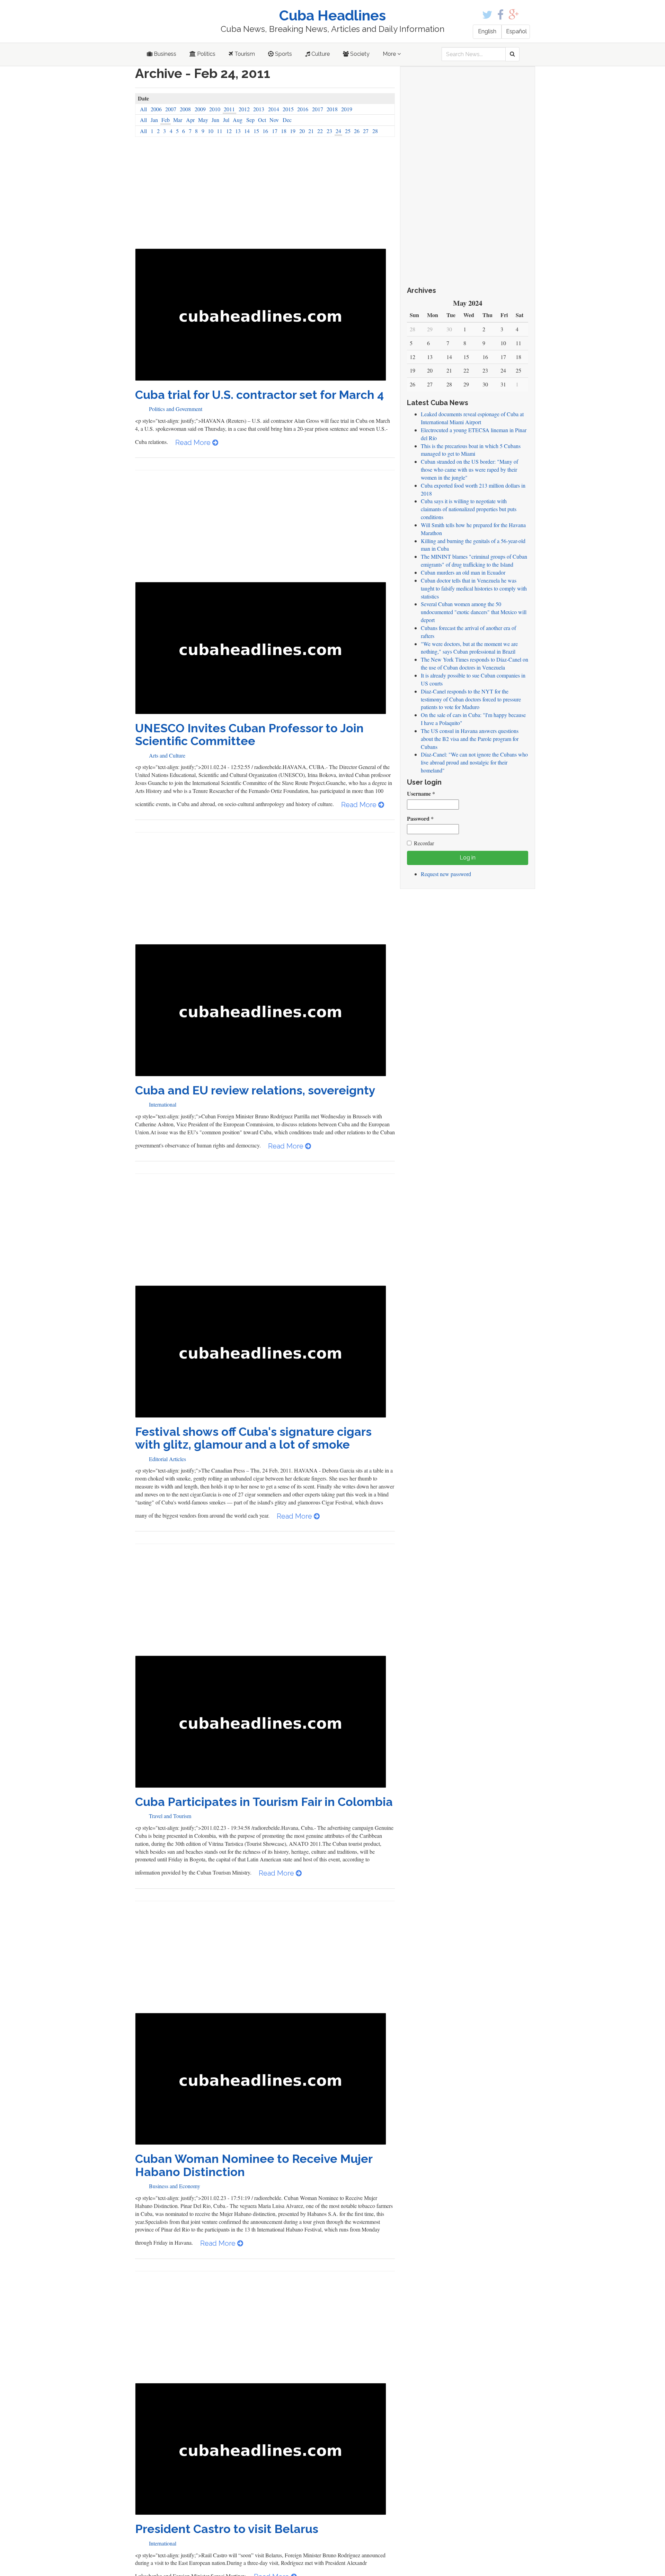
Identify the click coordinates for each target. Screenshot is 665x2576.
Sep (250, 120)
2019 (347, 109)
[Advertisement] (265, 197)
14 (247, 131)
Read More (194, 443)
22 (320, 131)
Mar (178, 120)
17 (275, 131)
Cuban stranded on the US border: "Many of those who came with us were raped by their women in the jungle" (469, 469)
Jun (215, 120)
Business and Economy (175, 2186)
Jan (154, 120)
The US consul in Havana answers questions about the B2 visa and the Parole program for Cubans (470, 739)
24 (338, 131)
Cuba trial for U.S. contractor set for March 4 (259, 395)
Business (164, 54)
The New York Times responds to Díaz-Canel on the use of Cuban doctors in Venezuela (475, 663)
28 (375, 131)
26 (357, 131)
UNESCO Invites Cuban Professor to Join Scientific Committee (249, 735)
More (390, 54)
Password (420, 819)
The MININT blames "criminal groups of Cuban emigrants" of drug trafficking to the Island (474, 560)
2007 (171, 109)
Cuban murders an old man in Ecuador (463, 572)
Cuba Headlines (332, 15)
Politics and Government (176, 409)
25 (348, 131)
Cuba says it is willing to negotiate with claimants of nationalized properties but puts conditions (469, 509)
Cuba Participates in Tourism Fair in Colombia (264, 1802)
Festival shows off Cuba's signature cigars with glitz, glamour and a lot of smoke (253, 1438)
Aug (238, 120)
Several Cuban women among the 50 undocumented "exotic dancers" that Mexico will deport (474, 612)
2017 (318, 109)
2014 (274, 109)
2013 (259, 109)
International (163, 1104)
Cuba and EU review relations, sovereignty (255, 1090)
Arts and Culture (167, 755)
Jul (226, 120)
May (203, 120)
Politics (206, 54)
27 (366, 131)
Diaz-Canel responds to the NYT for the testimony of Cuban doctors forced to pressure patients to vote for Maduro (471, 699)
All (143, 109)
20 (302, 131)
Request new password (446, 874)
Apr (190, 120)
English (487, 31)
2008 (185, 109)
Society (359, 54)
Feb (166, 120)
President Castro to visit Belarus (227, 2529)
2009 (200, 109)
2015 (288, 109)
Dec (287, 120)
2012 (244, 109)
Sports (283, 54)
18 (284, 131)
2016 (303, 109)
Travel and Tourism (170, 1816)
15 (256, 131)
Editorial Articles (167, 1459)
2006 (156, 109)
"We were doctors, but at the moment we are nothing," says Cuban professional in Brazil (469, 648)
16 (265, 131)
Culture (320, 54)
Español (516, 31)
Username (421, 794)
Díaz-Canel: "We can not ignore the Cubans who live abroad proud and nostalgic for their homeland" (474, 762)
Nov (274, 120)
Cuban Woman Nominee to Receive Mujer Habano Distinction (254, 2165)
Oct (262, 120)
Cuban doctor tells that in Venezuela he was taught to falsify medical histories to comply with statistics (474, 588)
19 (293, 131)
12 (229, 131)
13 (238, 131)
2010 (215, 109)
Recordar (424, 843)
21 (311, 131)
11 (220, 131)
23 (329, 131)
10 (211, 131)
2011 (229, 109)
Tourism (244, 54)
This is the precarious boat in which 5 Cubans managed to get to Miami (471, 450)
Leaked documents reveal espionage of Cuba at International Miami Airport (472, 418)
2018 (332, 109)
